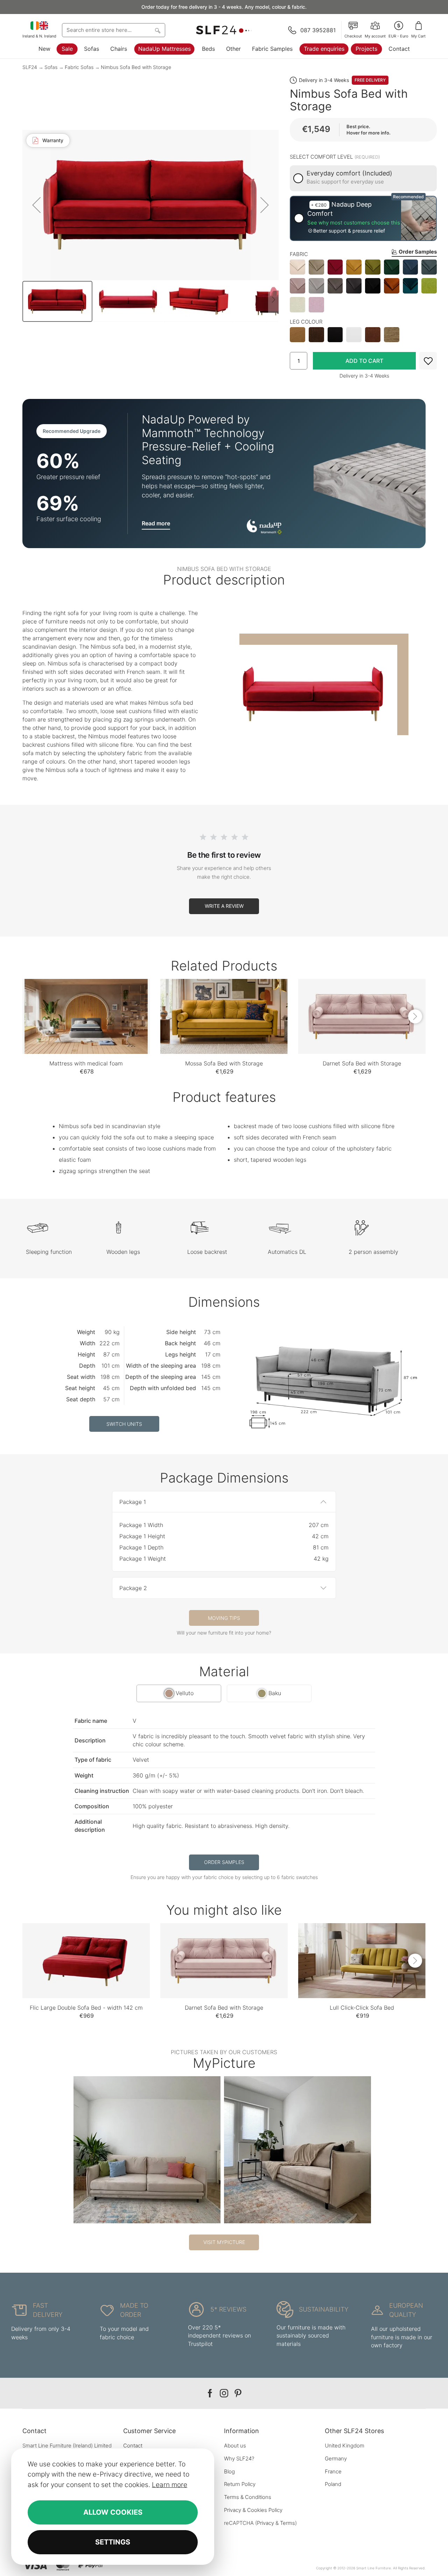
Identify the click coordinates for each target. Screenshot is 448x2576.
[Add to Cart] (364, 361)
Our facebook (210, 2393)
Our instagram (224, 2393)
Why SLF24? (239, 2458)
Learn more (170, 2485)
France (333, 2471)
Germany (336, 2458)
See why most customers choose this (354, 223)
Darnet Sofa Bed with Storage (362, 1063)
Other (233, 49)
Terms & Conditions (248, 2497)
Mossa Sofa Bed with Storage (224, 1063)
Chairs (119, 49)
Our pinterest (238, 2393)
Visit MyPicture (224, 2242)
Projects (366, 49)
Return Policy (240, 2484)
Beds (208, 49)
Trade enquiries (324, 49)
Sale (67, 49)
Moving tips (224, 1618)
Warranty (53, 140)
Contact (399, 49)
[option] (297, 267)
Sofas (92, 49)
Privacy (265, 2523)
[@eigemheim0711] (147, 2150)
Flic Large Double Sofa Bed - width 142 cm (86, 2008)
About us (235, 2446)
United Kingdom (345, 2446)
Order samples (224, 1862)
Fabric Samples (272, 49)
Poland (333, 2484)
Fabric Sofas (79, 67)
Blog (229, 2471)
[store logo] (224, 30)
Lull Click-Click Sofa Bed (362, 2008)
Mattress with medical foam (86, 1063)
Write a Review (224, 906)
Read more (156, 523)
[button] (398, 30)
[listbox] (363, 286)
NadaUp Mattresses (164, 49)
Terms (288, 2523)
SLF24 (30, 67)
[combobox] (114, 30)
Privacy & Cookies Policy (253, 2510)
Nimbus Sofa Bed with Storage (136, 67)
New (44, 49)
